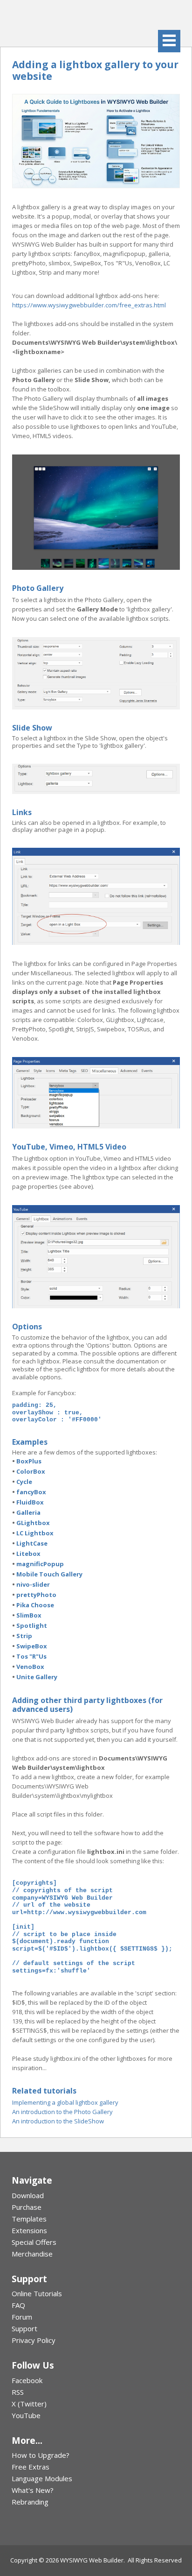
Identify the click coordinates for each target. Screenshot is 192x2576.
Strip (24, 1636)
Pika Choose (35, 1605)
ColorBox (31, 1471)
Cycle (24, 1482)
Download (28, 2195)
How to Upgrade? (41, 2455)
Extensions (29, 2230)
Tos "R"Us (31, 1656)
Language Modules (42, 2478)
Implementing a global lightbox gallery (65, 2102)
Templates (29, 2219)
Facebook (27, 2380)
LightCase (32, 1543)
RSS (18, 2392)
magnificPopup (40, 1564)
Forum (22, 2317)
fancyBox (31, 1492)
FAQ (18, 2305)
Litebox (28, 1554)
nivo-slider (33, 1584)
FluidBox (30, 1502)
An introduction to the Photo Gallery (62, 2112)
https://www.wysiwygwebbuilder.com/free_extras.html (89, 305)
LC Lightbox (35, 1533)
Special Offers (34, 2242)
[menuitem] (96, 2196)
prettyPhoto (36, 1595)
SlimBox (29, 1615)
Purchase (27, 2207)
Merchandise (32, 2254)
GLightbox (33, 1523)
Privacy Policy (34, 2340)
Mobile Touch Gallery (49, 1574)
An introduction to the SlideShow (58, 2121)
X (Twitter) (29, 2404)
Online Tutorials (37, 2293)
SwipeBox (32, 1646)
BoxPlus (29, 1461)
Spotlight (32, 1625)
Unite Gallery (37, 1677)
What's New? (33, 2490)
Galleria (28, 1512)
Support (24, 2328)
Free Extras (31, 2467)
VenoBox (30, 1667)
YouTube (26, 2415)
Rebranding (30, 2502)
